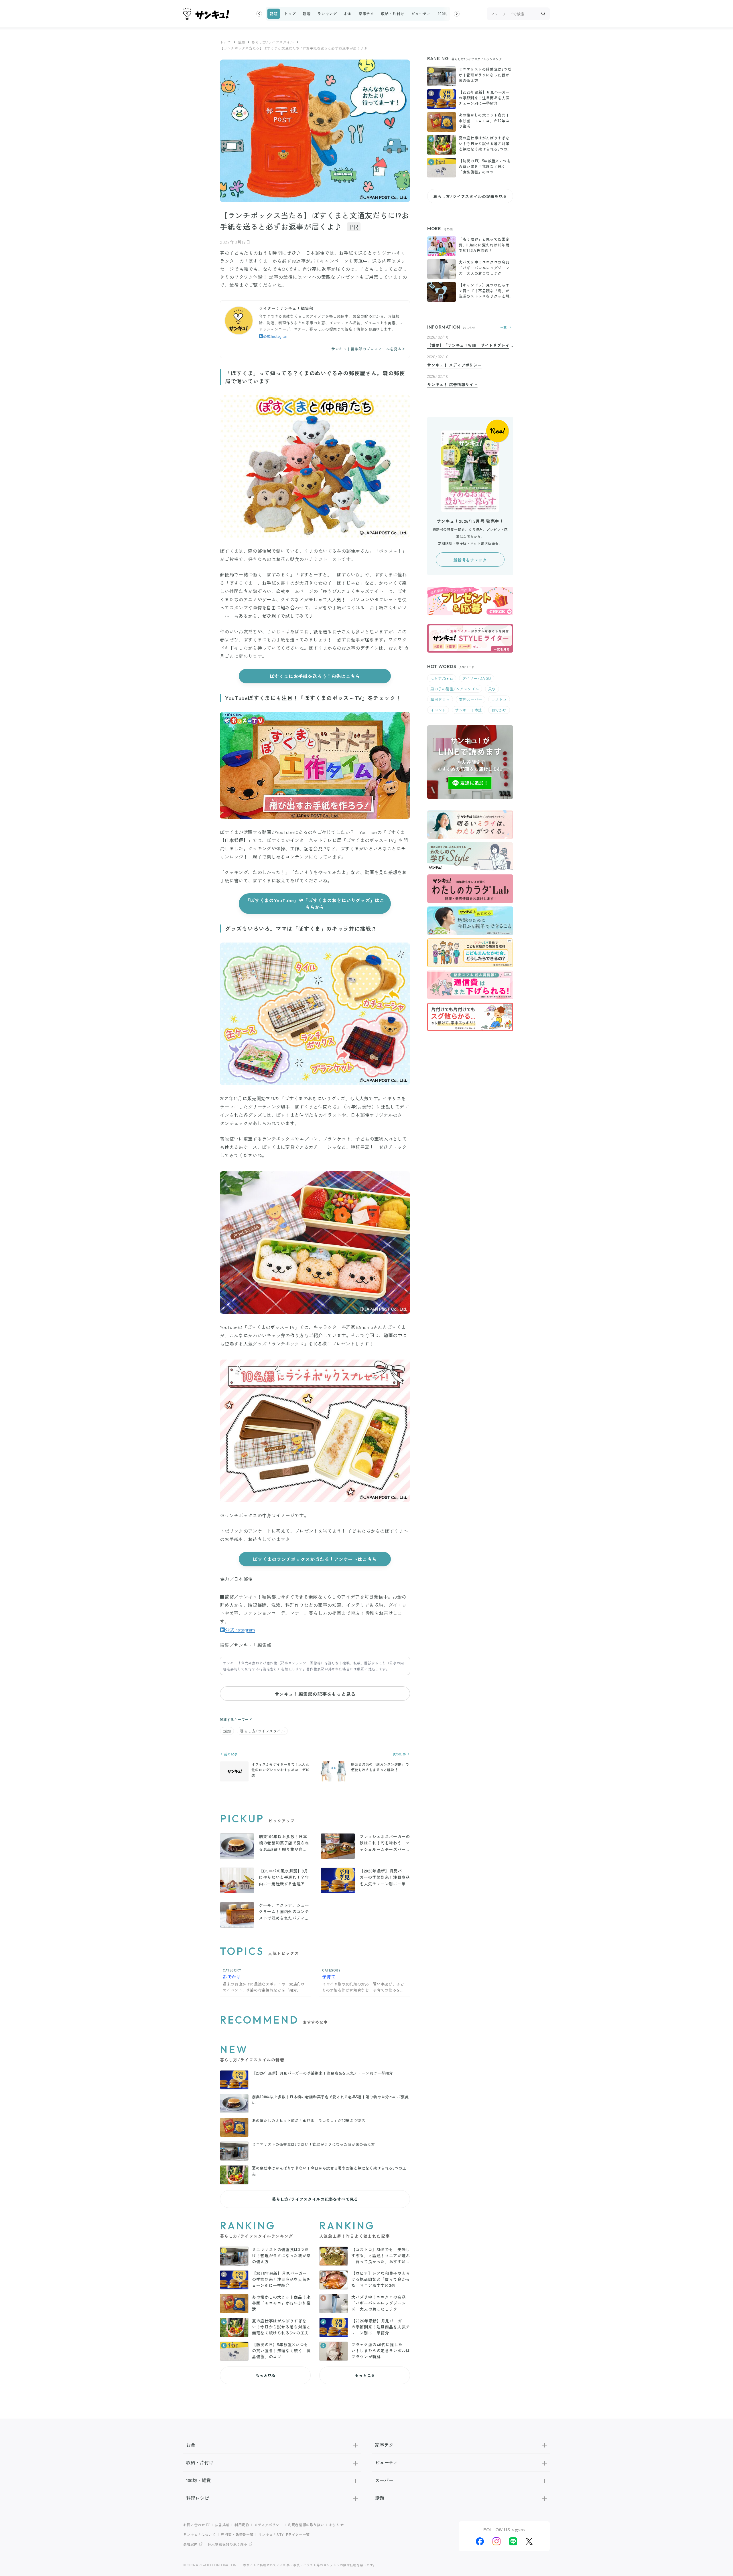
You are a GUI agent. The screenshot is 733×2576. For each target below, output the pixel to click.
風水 (492, 689)
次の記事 (400, 1754)
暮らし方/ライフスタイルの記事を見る (470, 196)
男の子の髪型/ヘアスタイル (455, 689)
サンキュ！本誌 (469, 710)
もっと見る (265, 2375)
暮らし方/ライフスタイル (273, 42)
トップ (290, 14)
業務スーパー (471, 699)
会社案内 (191, 2544)
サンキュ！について (200, 2534)
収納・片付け (393, 14)
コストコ (499, 699)
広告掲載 (222, 2525)
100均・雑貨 (449, 14)
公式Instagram (276, 336)
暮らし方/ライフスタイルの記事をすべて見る (315, 2199)
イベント (438, 710)
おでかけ (499, 710)
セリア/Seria (442, 678)
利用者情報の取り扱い (306, 2525)
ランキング (327, 14)
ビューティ (421, 14)
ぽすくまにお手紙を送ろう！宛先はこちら (315, 676)
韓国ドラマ (440, 699)
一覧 (504, 327)
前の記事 (230, 1754)
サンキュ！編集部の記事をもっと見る (315, 1694)
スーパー (384, 2480)
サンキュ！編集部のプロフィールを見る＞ (368, 349)
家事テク (366, 14)
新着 (307, 14)
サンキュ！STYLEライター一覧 (284, 2534)
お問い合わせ (194, 2525)
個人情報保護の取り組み (228, 2544)
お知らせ (337, 2525)
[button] (259, 14)
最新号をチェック (470, 560)
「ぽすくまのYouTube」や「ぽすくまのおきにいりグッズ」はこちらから (315, 904)
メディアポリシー (268, 2525)
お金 (348, 14)
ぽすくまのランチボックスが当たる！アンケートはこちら (315, 1559)
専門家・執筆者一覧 (237, 2534)
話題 (274, 14)
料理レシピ (198, 2498)
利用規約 (242, 2525)
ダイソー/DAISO (477, 678)
